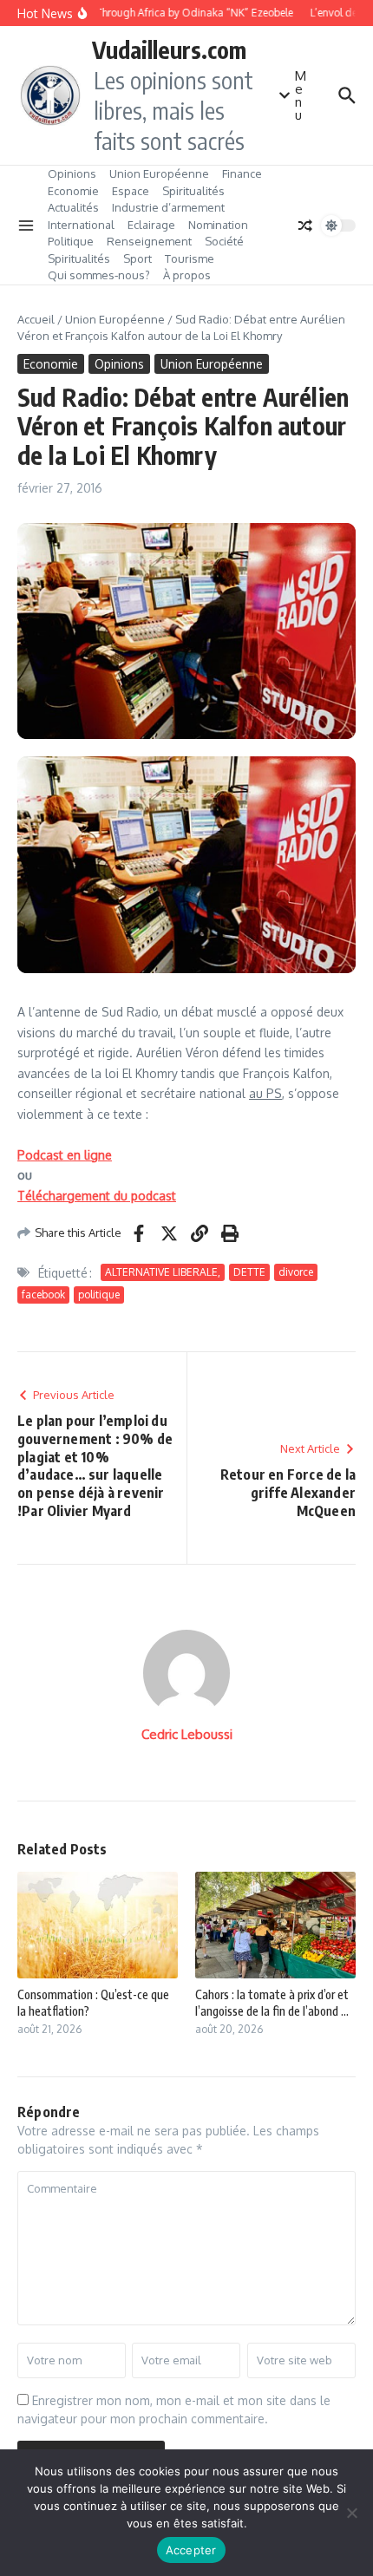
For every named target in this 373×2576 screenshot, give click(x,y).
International (81, 225)
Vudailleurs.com (169, 49)
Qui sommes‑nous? (99, 275)
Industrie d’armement (168, 207)
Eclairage (151, 225)
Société (224, 241)
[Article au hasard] (305, 226)
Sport (137, 258)
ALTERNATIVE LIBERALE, (163, 1272)
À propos (187, 275)
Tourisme (190, 258)
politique (99, 1295)
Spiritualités (193, 191)
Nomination (218, 225)
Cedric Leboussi (187, 1734)
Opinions (72, 173)
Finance (242, 173)
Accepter (191, 2550)
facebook (43, 1295)
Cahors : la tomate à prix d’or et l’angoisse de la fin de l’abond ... (272, 2002)
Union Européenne (159, 173)
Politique (71, 241)
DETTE (249, 1272)
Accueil (36, 319)
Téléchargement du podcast (97, 1196)
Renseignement (149, 241)
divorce (296, 1272)
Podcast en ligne (65, 1155)
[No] (351, 2513)
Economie (73, 191)
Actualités (73, 207)
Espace (131, 191)
